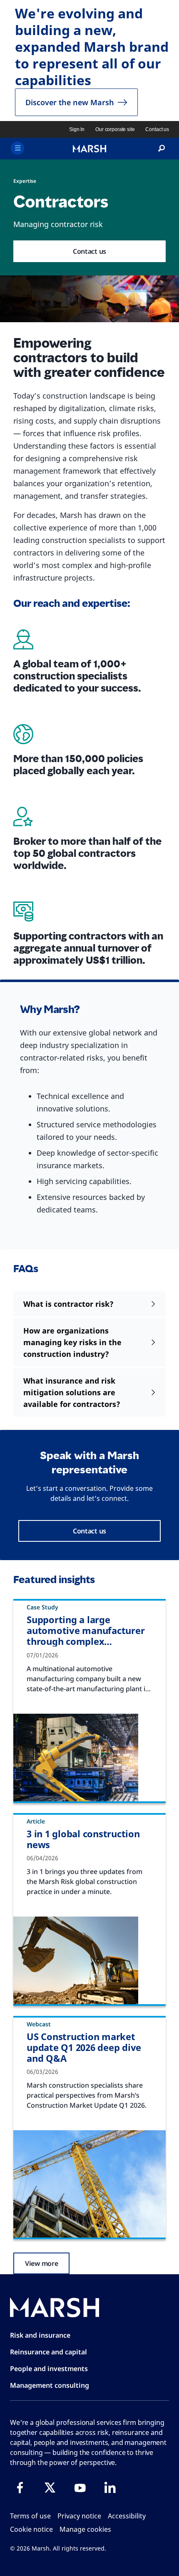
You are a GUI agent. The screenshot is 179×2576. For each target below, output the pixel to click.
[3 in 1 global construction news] (89, 1960)
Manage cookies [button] (85, 2529)
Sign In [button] (77, 129)
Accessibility (127, 2516)
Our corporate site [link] (115, 129)
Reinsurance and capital (48, 2352)
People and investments (49, 2369)
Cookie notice (31, 2529)
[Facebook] (20, 2488)
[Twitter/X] (50, 2488)
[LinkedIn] (110, 2488)
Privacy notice (79, 2516)
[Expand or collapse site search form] (162, 149)
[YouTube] (80, 2488)
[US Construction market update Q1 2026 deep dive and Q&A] (89, 2184)
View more (41, 2263)
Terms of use (30, 2516)
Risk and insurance (40, 2335)
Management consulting (50, 2385)
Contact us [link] (157, 129)
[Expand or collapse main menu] (17, 148)
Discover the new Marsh (70, 102)
